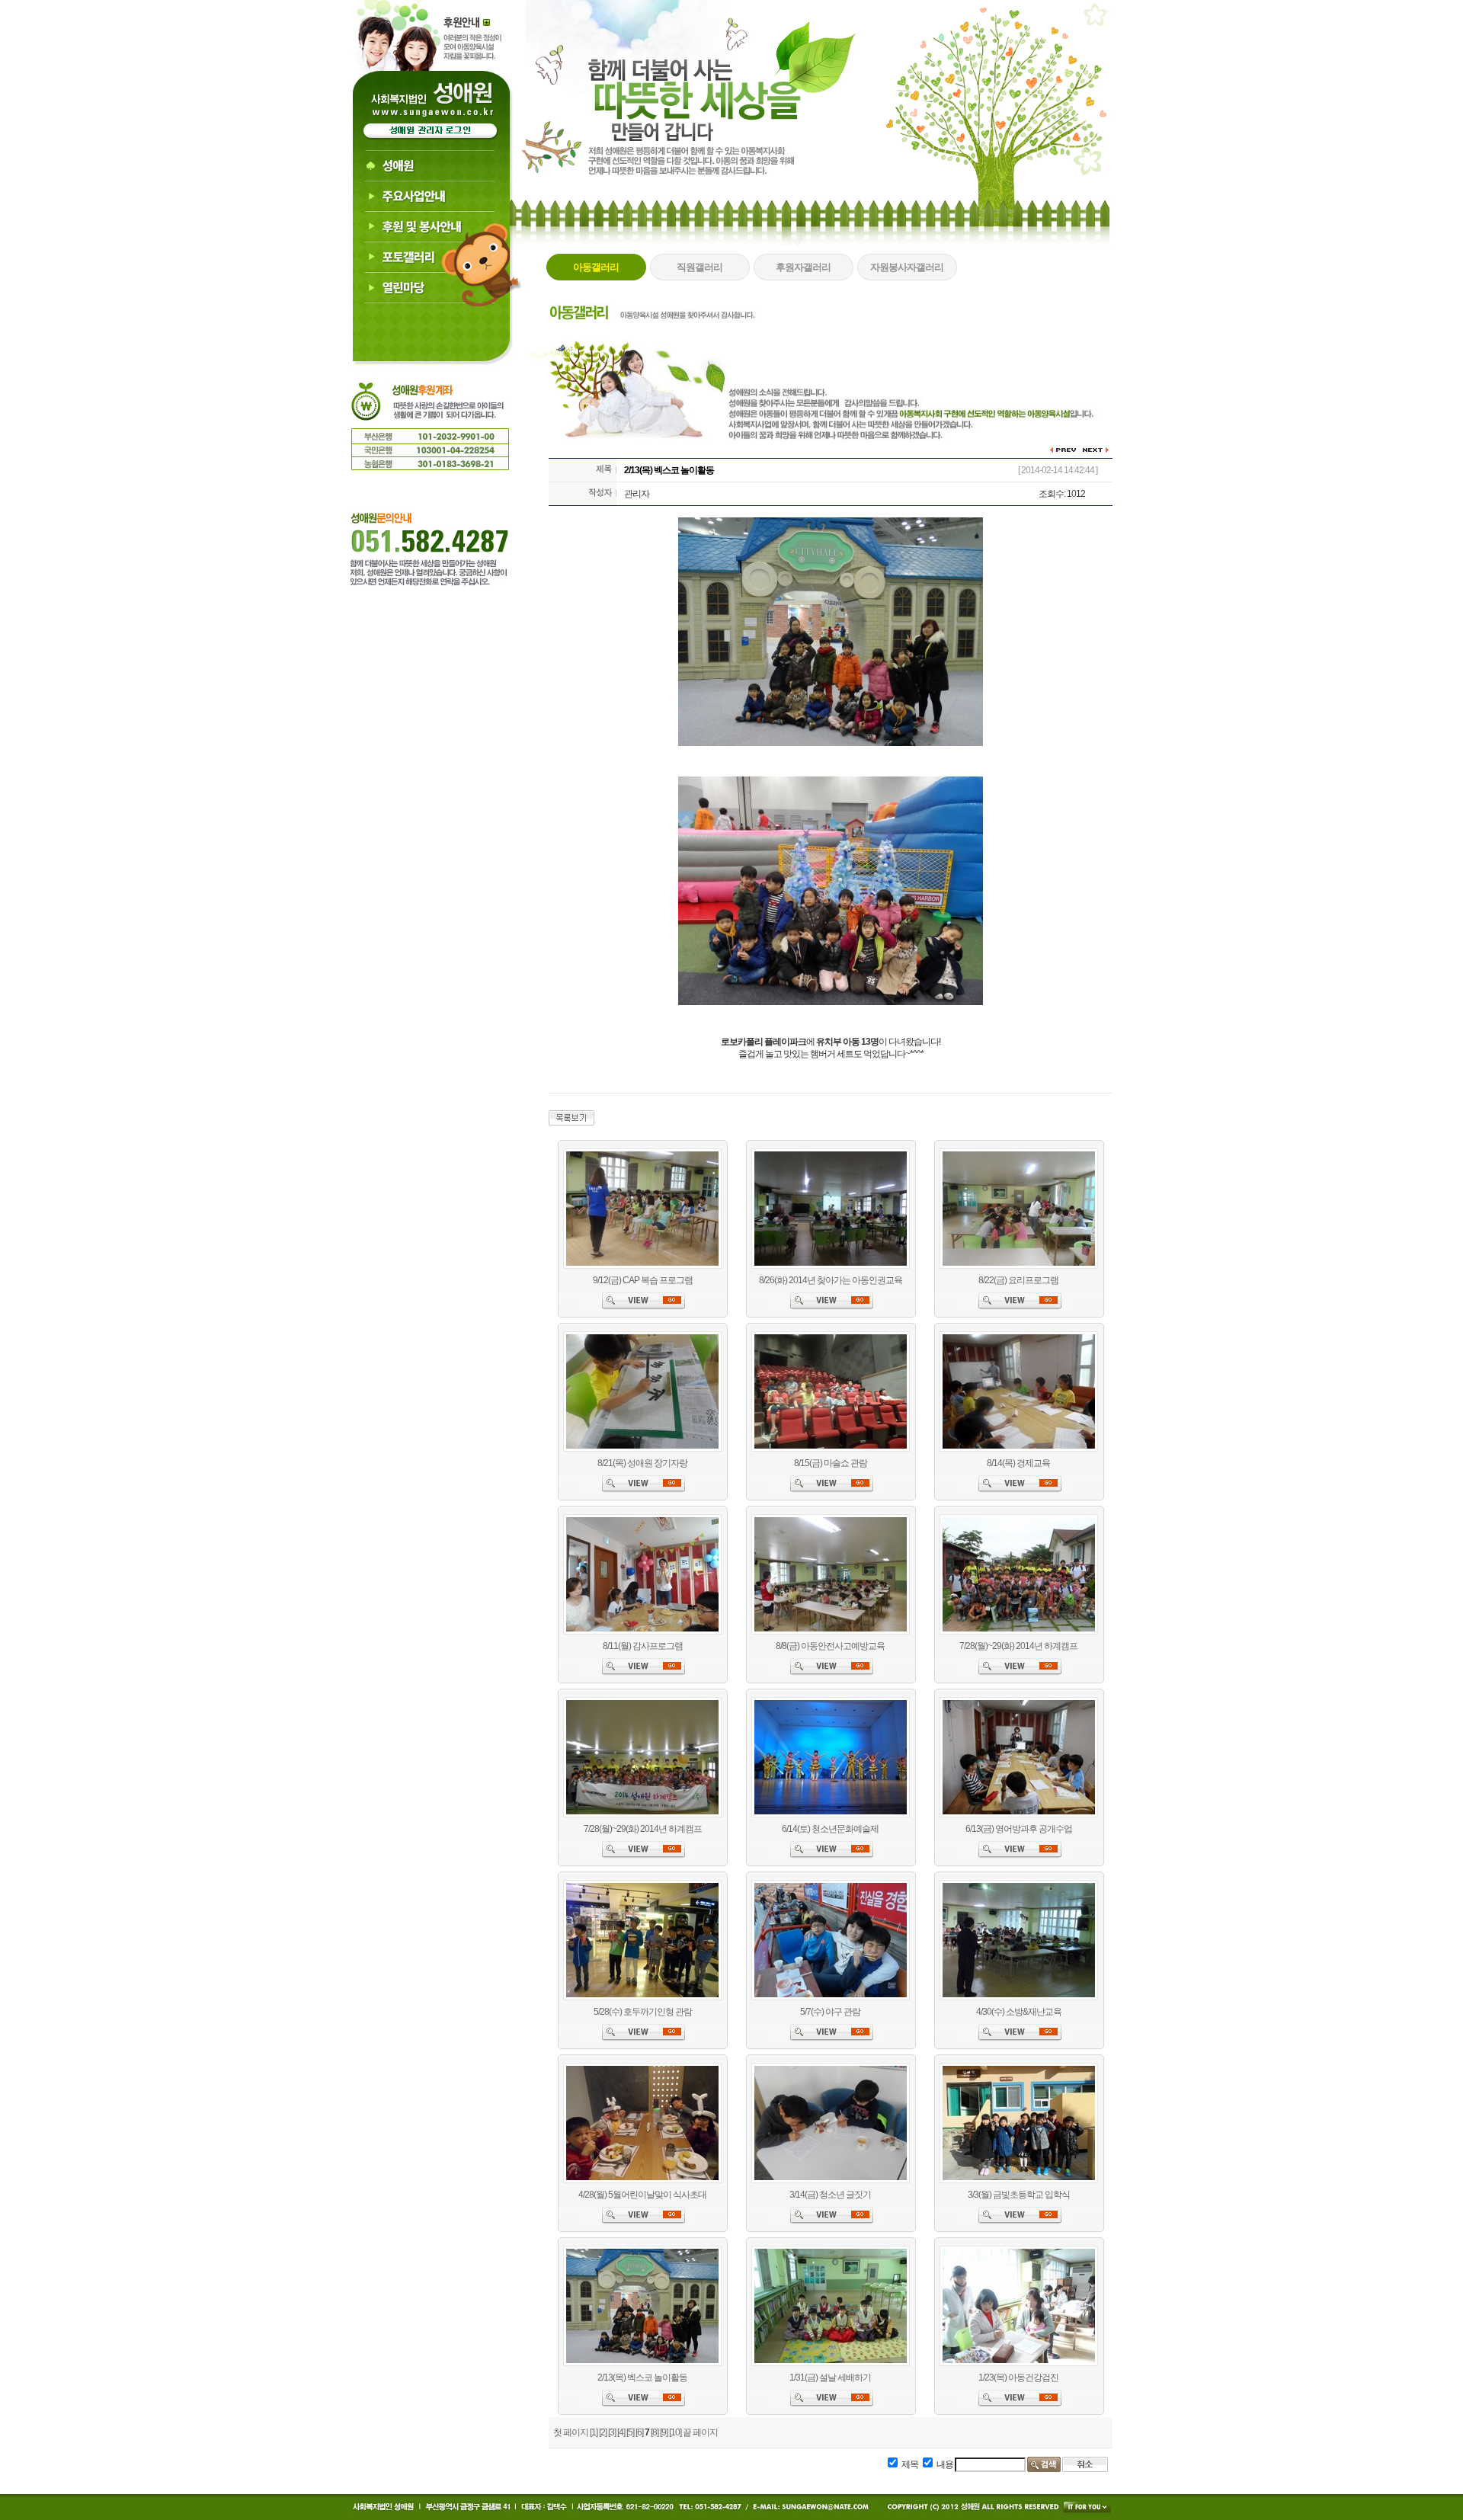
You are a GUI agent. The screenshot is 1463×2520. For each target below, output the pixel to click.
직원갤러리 (699, 267)
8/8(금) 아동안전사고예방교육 (830, 1646)
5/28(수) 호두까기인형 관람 (643, 2012)
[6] (639, 2432)
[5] (630, 2432)
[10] (675, 2432)
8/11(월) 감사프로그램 (643, 1646)
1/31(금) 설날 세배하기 (830, 2378)
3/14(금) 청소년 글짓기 (830, 2195)
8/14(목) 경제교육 (1018, 1463)
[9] (664, 2432)
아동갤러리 (596, 267)
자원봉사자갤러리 (907, 267)
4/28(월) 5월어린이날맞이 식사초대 (642, 2195)
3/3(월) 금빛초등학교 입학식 (1019, 2195)
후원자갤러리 (803, 267)
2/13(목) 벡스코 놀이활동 (642, 2378)
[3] (612, 2432)
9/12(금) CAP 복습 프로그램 (643, 1280)
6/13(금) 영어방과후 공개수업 (1019, 1829)
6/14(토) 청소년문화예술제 (830, 1829)
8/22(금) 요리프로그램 (1018, 1280)
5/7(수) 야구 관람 (830, 2012)
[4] (621, 2432)
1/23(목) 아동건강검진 (1018, 2378)
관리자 (637, 494)
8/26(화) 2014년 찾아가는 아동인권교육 (831, 1280)
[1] (594, 2432)
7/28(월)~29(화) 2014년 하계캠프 (1018, 1646)
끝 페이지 (700, 2432)
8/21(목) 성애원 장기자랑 (642, 1463)
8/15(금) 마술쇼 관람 (831, 1463)
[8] (655, 2432)
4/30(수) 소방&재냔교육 (1019, 2012)
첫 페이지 (571, 2432)
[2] (603, 2432)
